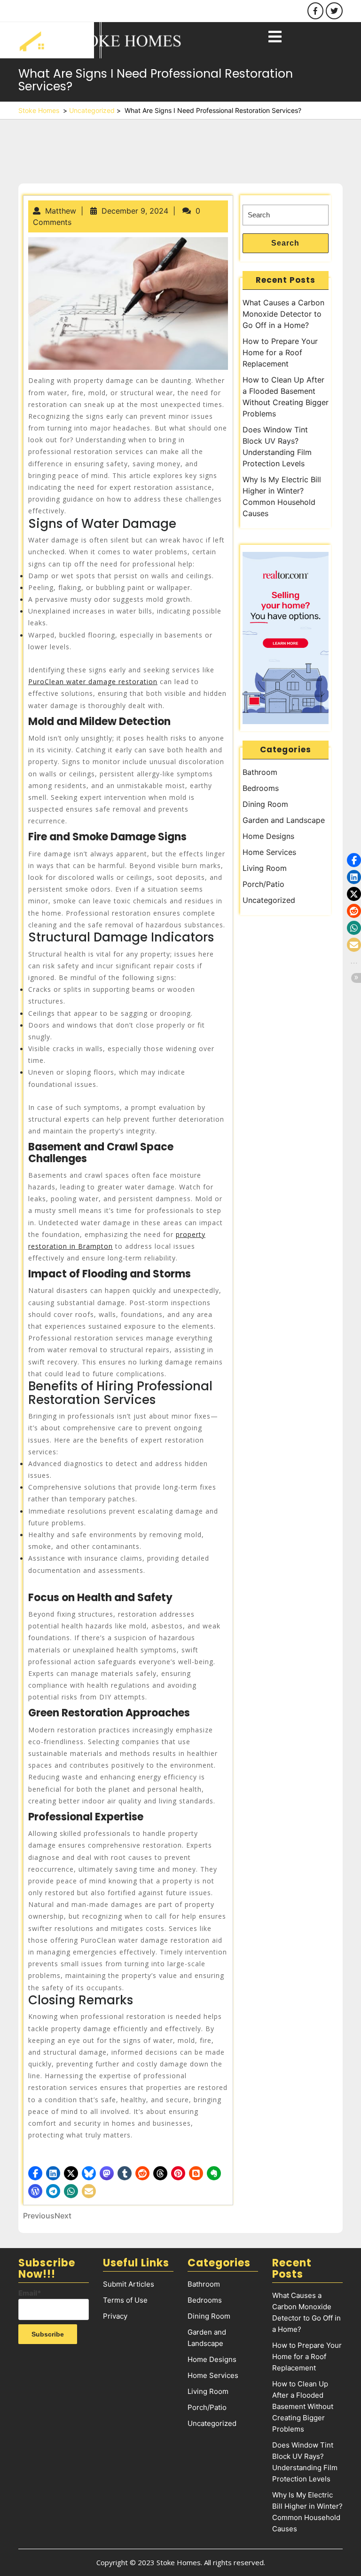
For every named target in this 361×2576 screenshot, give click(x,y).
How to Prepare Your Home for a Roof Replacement (280, 352)
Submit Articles (129, 2284)
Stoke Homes (39, 110)
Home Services (269, 852)
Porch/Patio (263, 884)
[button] (35, 2173)
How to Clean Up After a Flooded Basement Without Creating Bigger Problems (303, 2406)
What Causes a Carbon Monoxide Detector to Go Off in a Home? (283, 314)
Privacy (115, 2316)
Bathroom (260, 772)
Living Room (265, 868)
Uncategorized (92, 110)
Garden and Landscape (284, 820)
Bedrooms (261, 788)
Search (285, 243)
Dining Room (265, 804)
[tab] (275, 37)
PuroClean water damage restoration (93, 682)
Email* (30, 2293)
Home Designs (268, 836)
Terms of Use (125, 2300)
